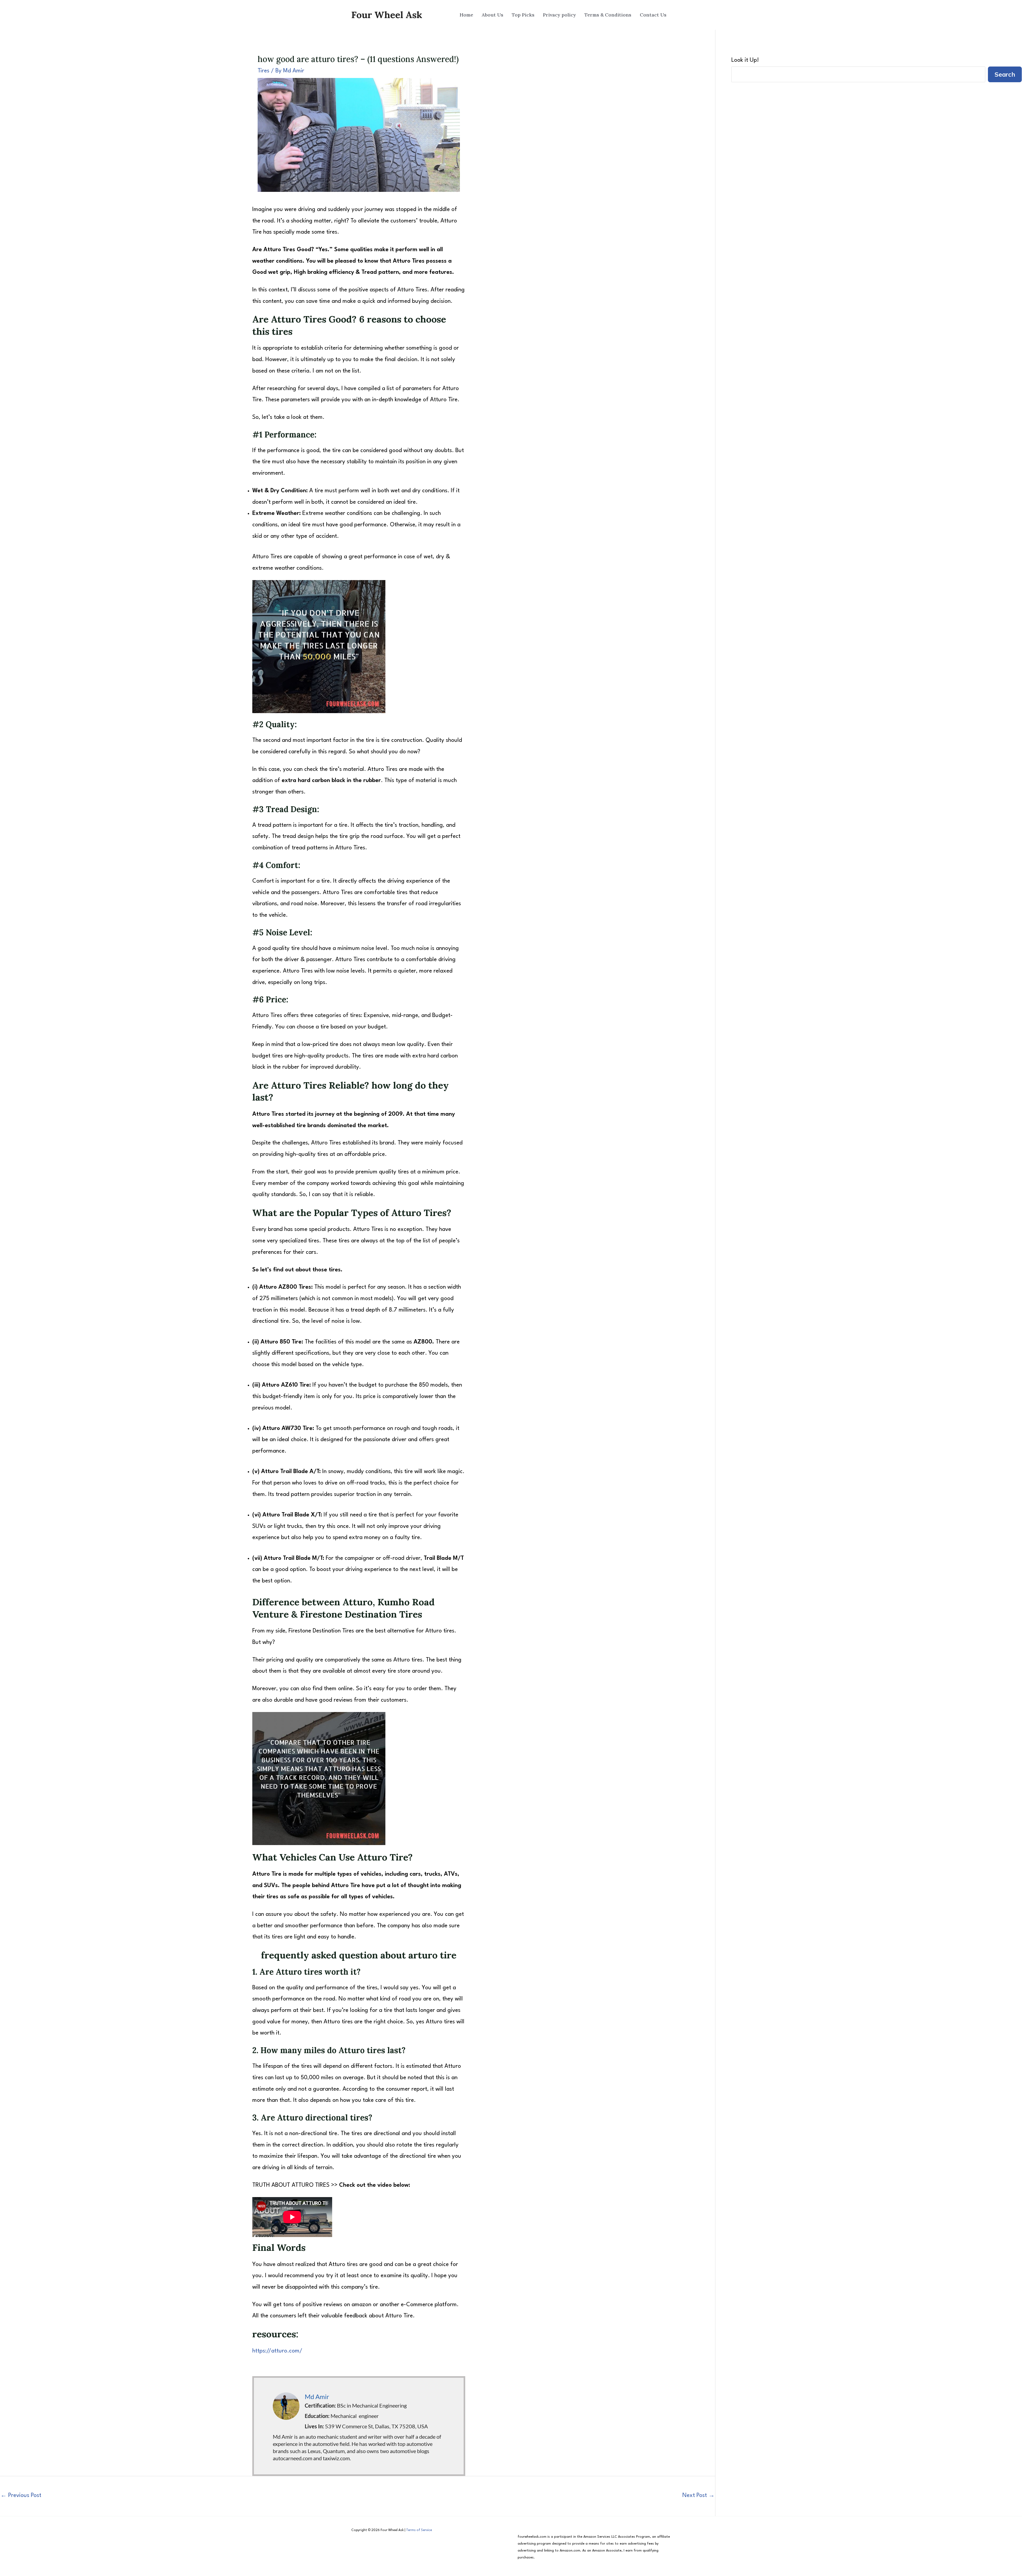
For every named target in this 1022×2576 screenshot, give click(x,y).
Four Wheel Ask (387, 15)
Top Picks (523, 15)
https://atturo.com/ (277, 2351)
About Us (493, 15)
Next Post (698, 2496)
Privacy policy (559, 15)
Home (466, 15)
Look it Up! (745, 60)
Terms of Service (419, 2530)
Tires (263, 71)
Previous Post (21, 2496)
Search (1005, 74)
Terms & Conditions (608, 15)
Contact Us (653, 15)
